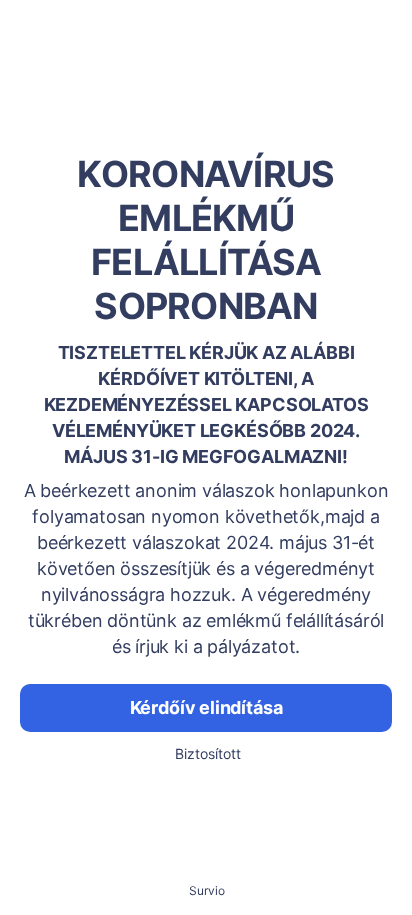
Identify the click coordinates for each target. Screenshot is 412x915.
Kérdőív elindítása (206, 707)
